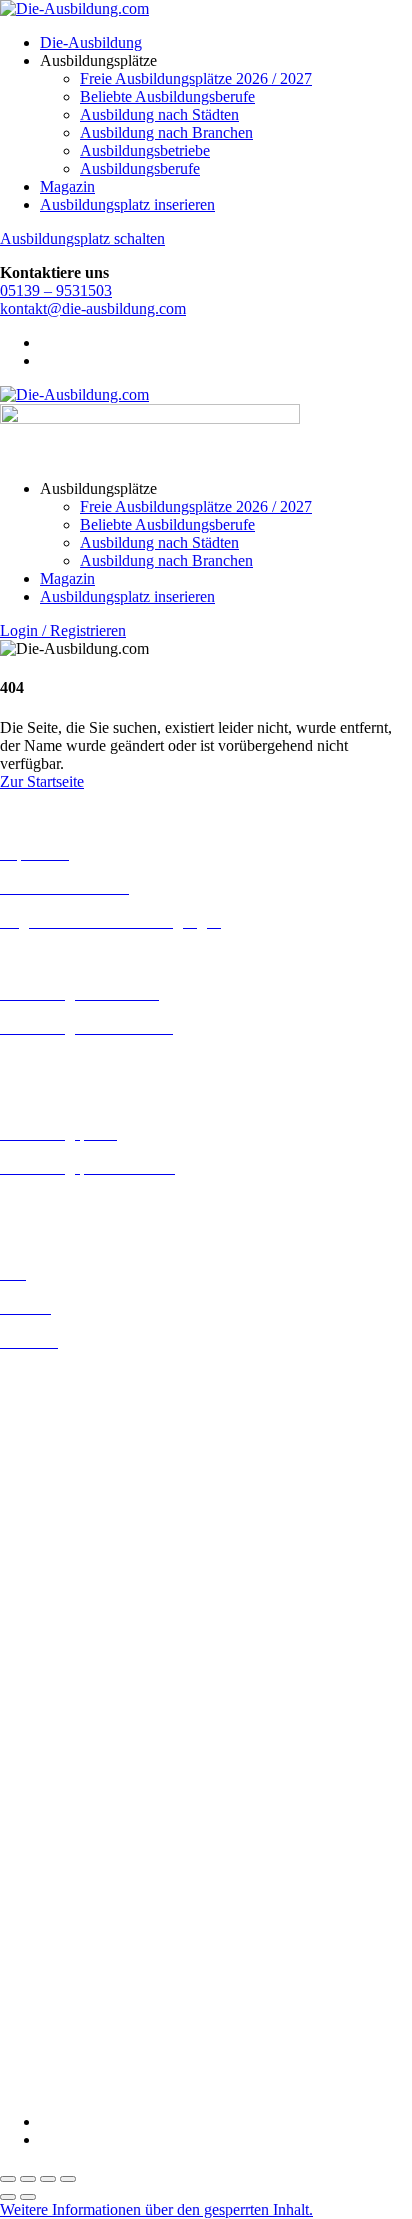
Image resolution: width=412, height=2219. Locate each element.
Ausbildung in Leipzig (71, 1589)
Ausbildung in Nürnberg (77, 1679)
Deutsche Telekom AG (72, 1821)
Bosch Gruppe (46, 1749)
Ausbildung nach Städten (159, 114)
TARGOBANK (51, 2053)
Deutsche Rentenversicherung (94, 1857)
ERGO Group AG (58, 1875)
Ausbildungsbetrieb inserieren (94, 1201)
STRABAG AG (52, 2035)
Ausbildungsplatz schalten (82, 238)
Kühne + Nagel (49, 1945)
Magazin (67, 186)
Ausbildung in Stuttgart (73, 1697)
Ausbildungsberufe (140, 168)
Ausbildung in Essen (65, 1465)
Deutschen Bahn (52, 1785)
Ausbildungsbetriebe (145, 150)
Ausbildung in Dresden (73, 1429)
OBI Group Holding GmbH (88, 1981)
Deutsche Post (45, 1803)
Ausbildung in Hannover (78, 1519)
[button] (156, 2209)
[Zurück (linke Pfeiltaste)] (8, 2197)
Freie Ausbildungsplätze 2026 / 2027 (196, 78)
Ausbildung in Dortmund (79, 1411)
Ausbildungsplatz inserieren (127, 204)
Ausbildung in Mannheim (81, 1643)
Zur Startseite (42, 781)
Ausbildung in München (77, 1661)
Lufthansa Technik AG (72, 1963)
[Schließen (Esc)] (68, 2179)
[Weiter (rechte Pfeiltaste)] (28, 2197)
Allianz (23, 1731)
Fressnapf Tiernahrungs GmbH (98, 1927)
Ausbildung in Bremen (72, 1393)
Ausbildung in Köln (63, 1571)
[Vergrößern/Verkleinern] (8, 2179)
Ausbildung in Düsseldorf (81, 1447)
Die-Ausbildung (91, 42)
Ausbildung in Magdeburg (83, 1625)
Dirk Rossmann (49, 1839)
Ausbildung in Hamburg (77, 1501)
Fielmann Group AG (65, 1909)
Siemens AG (40, 2017)
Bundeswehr (40, 1767)
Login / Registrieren (63, 630)
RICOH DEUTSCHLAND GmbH (112, 1999)
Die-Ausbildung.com (118, 2087)
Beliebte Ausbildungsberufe (167, 96)
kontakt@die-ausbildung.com (93, 308)
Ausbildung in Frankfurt (76, 1483)
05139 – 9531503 (56, 290)
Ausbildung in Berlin (66, 1375)
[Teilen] (48, 2179)
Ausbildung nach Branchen (166, 132)
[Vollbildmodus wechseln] (28, 2179)
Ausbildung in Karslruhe (78, 1553)
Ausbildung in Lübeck (71, 1607)
